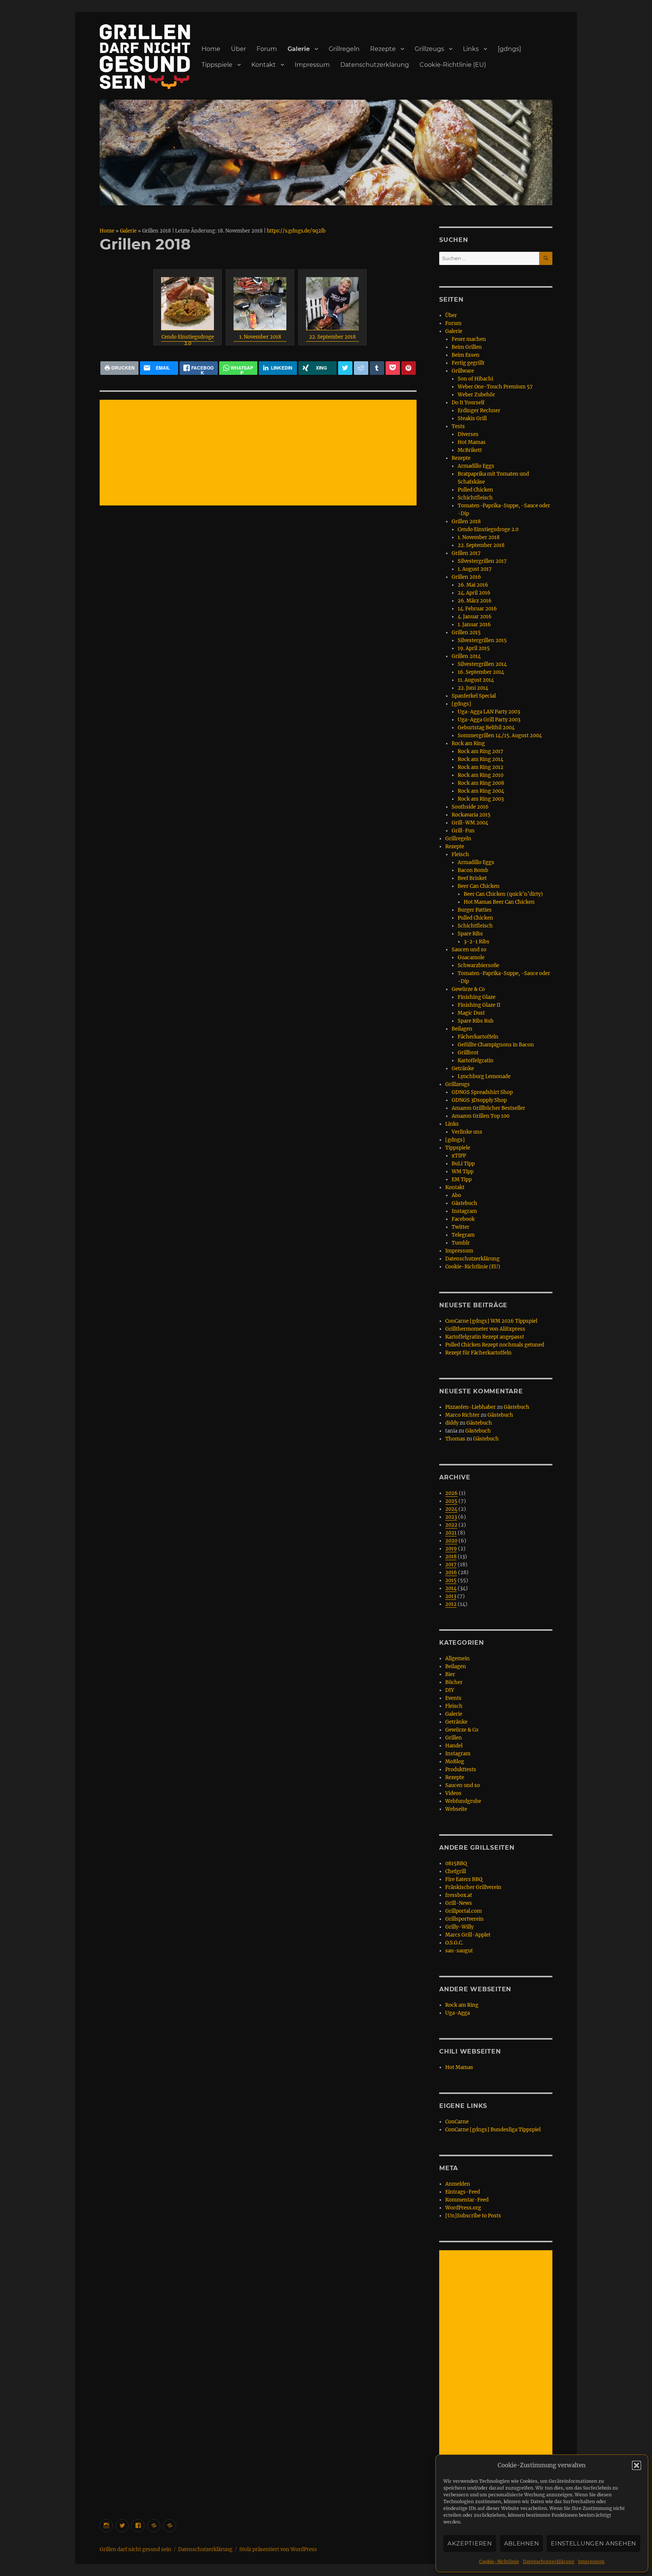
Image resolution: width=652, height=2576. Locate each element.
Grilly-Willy (459, 1927)
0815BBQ (456, 1863)
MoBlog (455, 1762)
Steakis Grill (472, 418)
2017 (451, 1565)
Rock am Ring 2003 (481, 799)
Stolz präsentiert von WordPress (278, 2549)
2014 (451, 1588)
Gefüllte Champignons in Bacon (496, 1045)
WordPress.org (463, 2208)
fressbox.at (459, 1895)
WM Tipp (463, 1172)
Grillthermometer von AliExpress (485, 1329)
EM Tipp (462, 1179)
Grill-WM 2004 (470, 823)
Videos (453, 1793)
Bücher (454, 1682)
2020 (451, 1541)
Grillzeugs (429, 49)
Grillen (454, 1738)
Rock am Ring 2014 (481, 759)
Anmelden (458, 2184)
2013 (451, 1596)
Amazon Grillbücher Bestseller (488, 1108)
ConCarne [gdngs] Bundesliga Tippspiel (493, 2130)
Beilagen (462, 1029)
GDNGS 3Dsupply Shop (479, 1100)
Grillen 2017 (466, 553)
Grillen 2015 (466, 632)
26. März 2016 (475, 601)
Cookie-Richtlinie (499, 2561)
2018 (451, 1557)
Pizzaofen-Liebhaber (471, 1407)
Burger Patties (475, 910)
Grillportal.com (464, 1911)
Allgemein (457, 1659)
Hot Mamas (472, 442)
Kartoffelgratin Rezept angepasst (485, 1337)
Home (211, 49)
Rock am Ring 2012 (481, 767)
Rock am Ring (468, 743)
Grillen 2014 (466, 656)
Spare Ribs (470, 934)
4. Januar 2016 (475, 617)
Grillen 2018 (466, 522)
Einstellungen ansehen (594, 2543)
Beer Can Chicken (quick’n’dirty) (503, 894)
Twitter (461, 1227)
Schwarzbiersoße (478, 965)
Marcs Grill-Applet (468, 1935)
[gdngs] (509, 49)
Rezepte (383, 49)
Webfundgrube (463, 1801)
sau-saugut (459, 1951)
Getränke (463, 1068)
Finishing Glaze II (479, 1005)
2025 (451, 1501)
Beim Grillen (467, 347)
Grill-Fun (463, 831)
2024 (451, 1509)
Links (471, 49)
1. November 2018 (260, 337)
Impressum (591, 2561)
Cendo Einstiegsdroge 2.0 (188, 337)
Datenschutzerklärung (549, 2561)
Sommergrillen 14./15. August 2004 (500, 736)
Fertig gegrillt (468, 363)
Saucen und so (469, 950)
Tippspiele (217, 65)
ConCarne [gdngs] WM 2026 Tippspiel (491, 1321)
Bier (450, 1674)
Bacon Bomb (473, 870)
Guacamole (471, 958)
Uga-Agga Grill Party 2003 (489, 720)
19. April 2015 (474, 648)
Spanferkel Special (474, 696)
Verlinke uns (467, 1132)
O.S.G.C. (454, 1943)
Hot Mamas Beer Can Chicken (499, 902)
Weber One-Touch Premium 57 (495, 387)
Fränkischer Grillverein (473, 1887)
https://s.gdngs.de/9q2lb (296, 231)
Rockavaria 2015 (471, 815)
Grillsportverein (464, 1919)
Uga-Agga (457, 2013)
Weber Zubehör (476, 395)
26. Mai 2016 (473, 585)
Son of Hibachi (475, 379)
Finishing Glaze (477, 997)
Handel (454, 1746)
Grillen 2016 (466, 577)
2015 (451, 1580)
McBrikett (470, 450)
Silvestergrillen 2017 (482, 561)
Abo (456, 1195)
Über (238, 49)
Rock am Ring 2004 (481, 791)
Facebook (463, 1219)
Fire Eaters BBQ (464, 1879)
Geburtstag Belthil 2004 (486, 728)
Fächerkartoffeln (478, 1037)
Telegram (463, 1235)
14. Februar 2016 (477, 609)
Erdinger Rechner (479, 411)
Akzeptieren (470, 2543)
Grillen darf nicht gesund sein (135, 2549)
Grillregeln (344, 49)
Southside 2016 (470, 807)
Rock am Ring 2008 (481, 783)
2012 (451, 1604)
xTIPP (459, 1156)
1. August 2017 (475, 569)
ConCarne (457, 2122)
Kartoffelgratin (476, 1061)
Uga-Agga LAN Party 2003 (489, 712)
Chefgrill (456, 1871)
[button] (637, 2465)
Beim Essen (466, 355)
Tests (458, 426)
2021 (451, 1533)
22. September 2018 (332, 337)
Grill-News (459, 1903)
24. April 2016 (474, 593)
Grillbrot (468, 1053)
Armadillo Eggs (476, 466)
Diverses (468, 434)
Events (453, 1698)
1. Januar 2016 (474, 625)
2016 (451, 1572)
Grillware (463, 371)
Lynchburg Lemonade (484, 1076)
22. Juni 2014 (473, 688)
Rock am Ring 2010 (481, 775)
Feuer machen (469, 339)
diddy (452, 1423)
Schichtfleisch (475, 498)
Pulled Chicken (475, 490)
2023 (451, 1517)
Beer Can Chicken (479, 886)
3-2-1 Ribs (477, 942)
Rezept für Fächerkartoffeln (478, 1353)
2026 (451, 1493)
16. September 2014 (481, 672)
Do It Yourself (468, 403)
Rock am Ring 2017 (481, 751)
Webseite (456, 1809)
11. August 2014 (476, 680)
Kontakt (264, 65)
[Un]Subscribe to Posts (473, 2216)
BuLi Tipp (463, 1164)
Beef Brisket (472, 878)
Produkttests (461, 1769)
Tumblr (461, 1243)
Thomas (455, 1439)
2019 (451, 1549)
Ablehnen (522, 2543)
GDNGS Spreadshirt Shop (482, 1092)
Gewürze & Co (468, 989)
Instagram (464, 1211)
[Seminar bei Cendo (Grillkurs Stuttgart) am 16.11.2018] (188, 304)
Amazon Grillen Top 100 (481, 1116)
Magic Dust (471, 1013)
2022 (451, 1525)
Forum (267, 49)
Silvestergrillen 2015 (482, 640)
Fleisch (460, 854)
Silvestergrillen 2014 (482, 664)
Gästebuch (464, 1203)
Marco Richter (462, 1415)
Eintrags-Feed (463, 2192)
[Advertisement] (259, 453)
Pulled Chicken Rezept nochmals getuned (495, 1345)
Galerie (299, 49)
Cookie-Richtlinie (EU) (453, 65)
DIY (450, 1690)
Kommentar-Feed (467, 2200)
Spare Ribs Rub (476, 1021)
